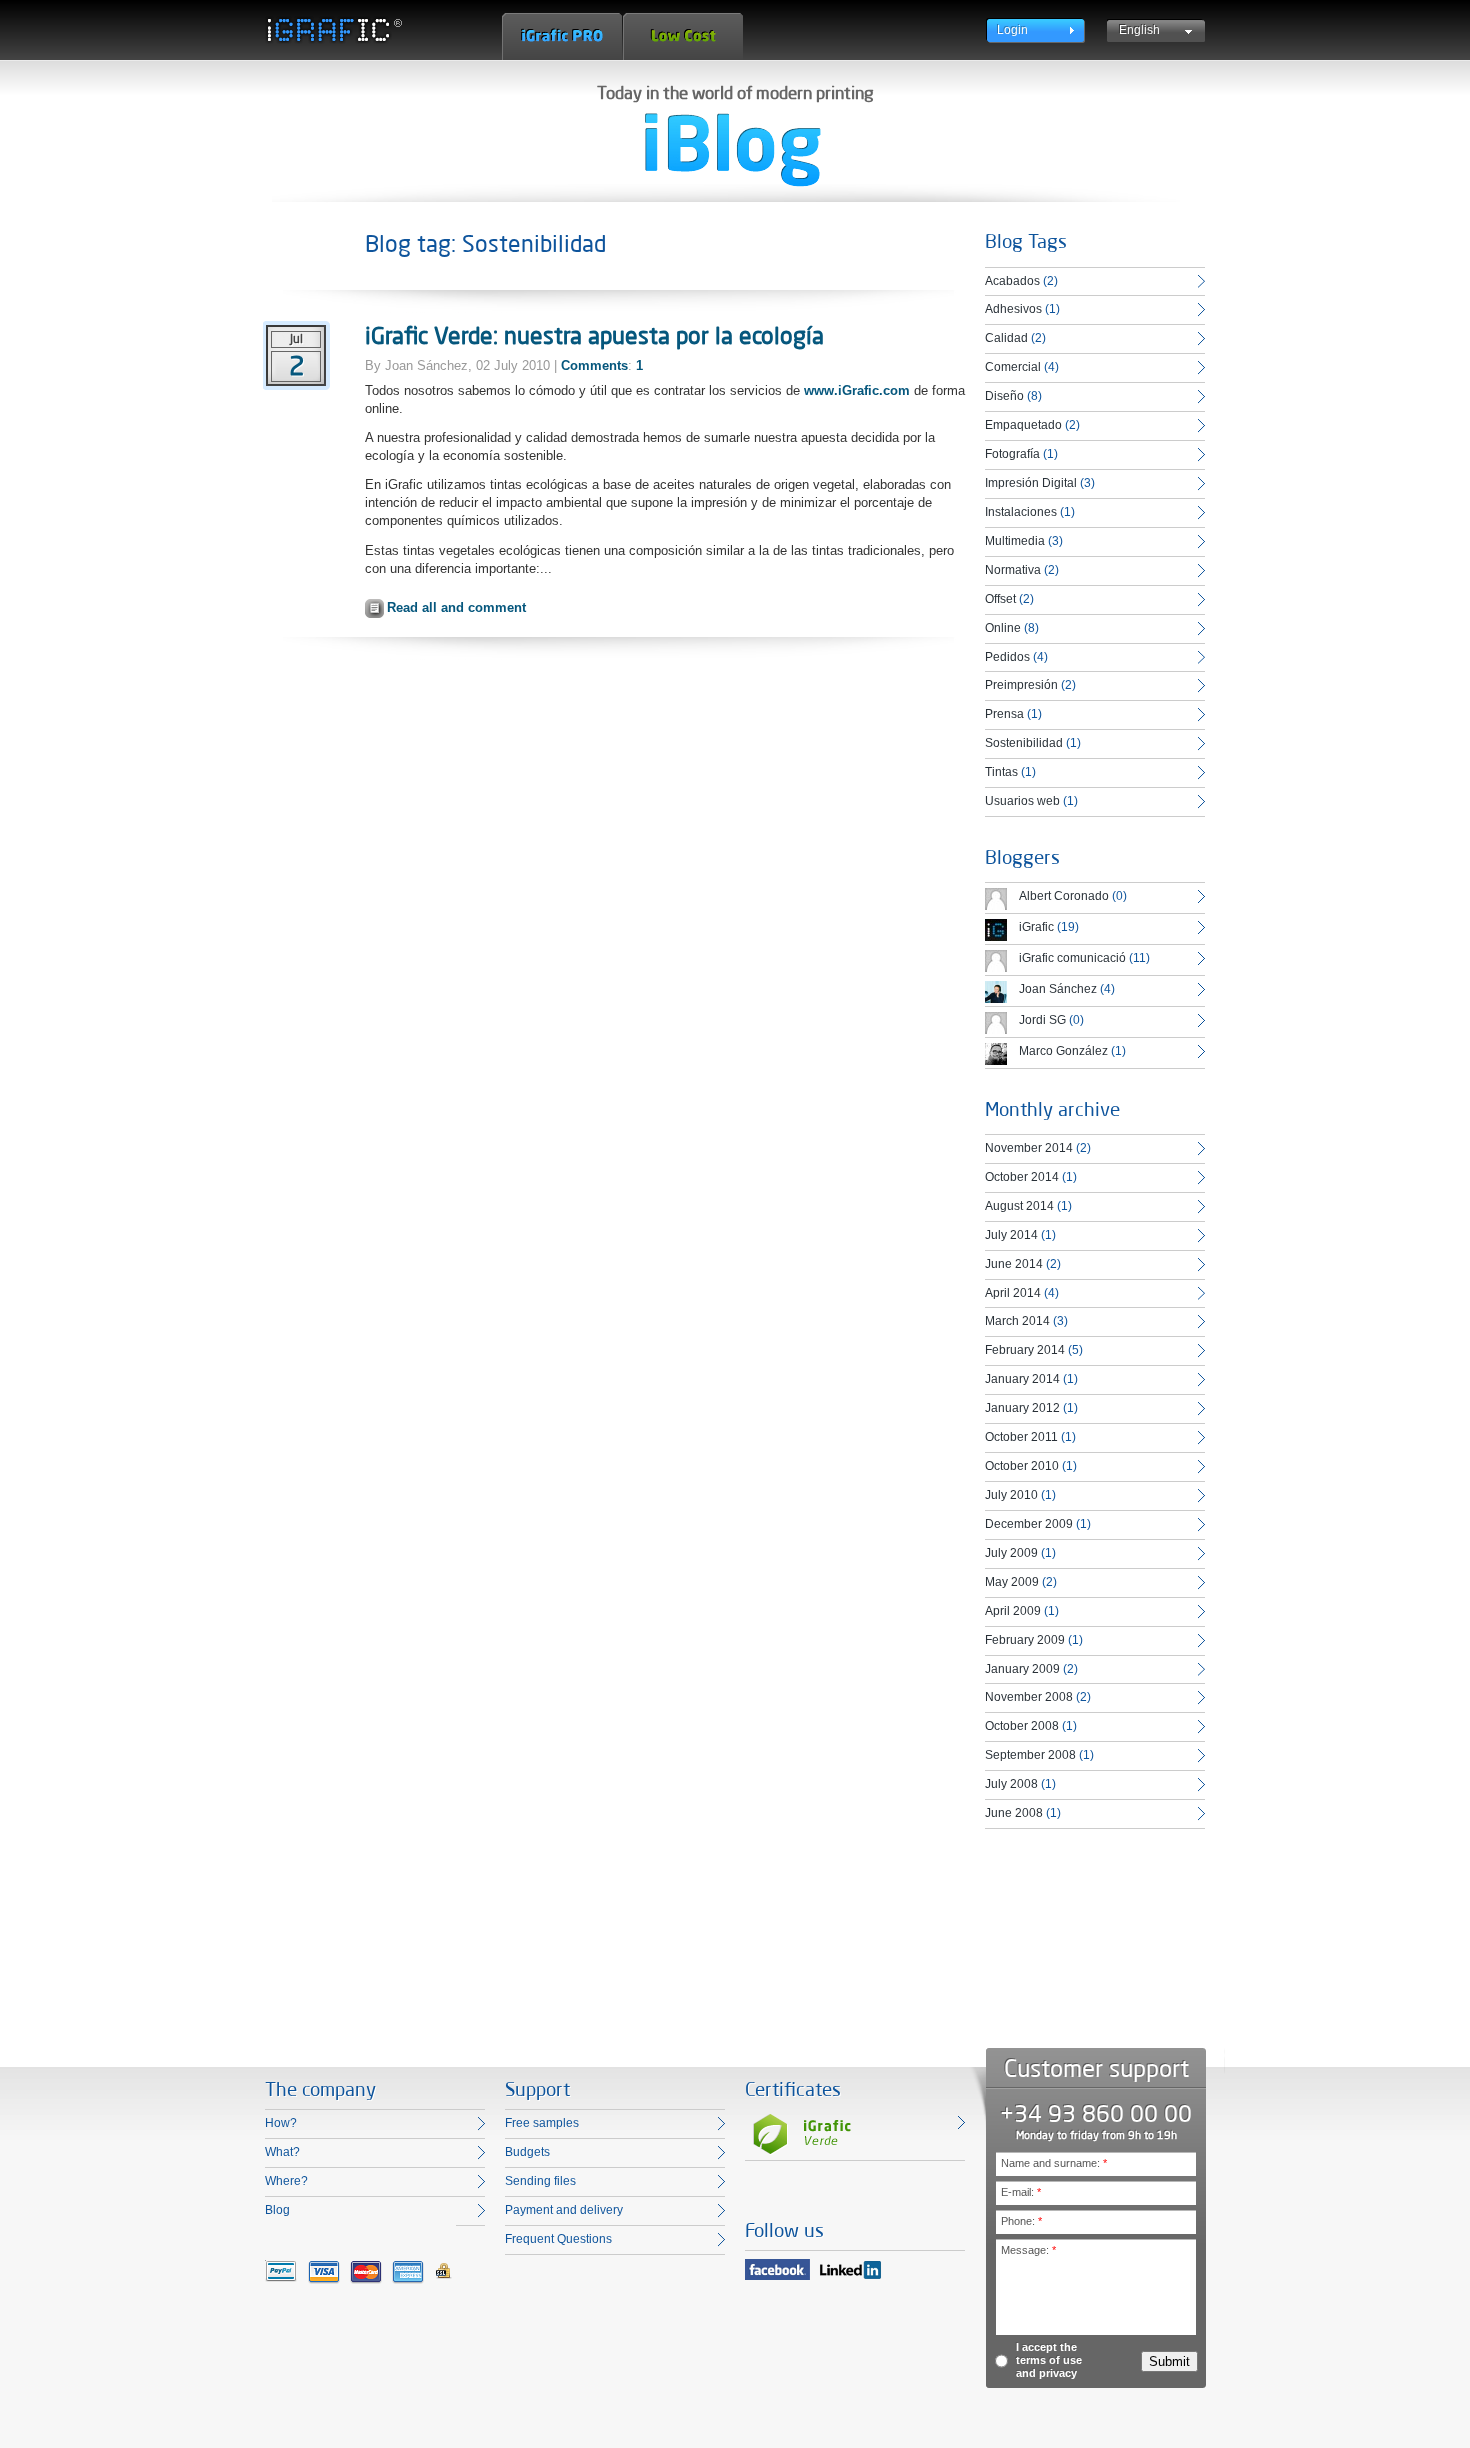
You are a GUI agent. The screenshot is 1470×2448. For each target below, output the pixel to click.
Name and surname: (1054, 2163)
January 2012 (1022, 1408)
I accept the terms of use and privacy (1049, 2360)
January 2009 (1022, 1669)
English (1139, 30)
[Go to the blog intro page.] (733, 150)
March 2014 (1017, 1321)
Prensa (1004, 714)
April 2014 (1013, 1293)
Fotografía (1012, 454)
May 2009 (1012, 1582)
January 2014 (1022, 1379)
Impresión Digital (1031, 483)
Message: (1028, 2250)
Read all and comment (456, 607)
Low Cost (683, 36)
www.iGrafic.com (857, 390)
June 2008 (1014, 1813)
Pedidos (1007, 657)
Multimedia (1015, 541)
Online (1003, 628)
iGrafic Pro (562, 36)
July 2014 (1011, 1235)
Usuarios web (1022, 801)
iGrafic (1036, 927)
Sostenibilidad (1024, 743)
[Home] (333, 30)
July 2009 (1011, 1553)
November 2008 (1029, 1697)
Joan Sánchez (1058, 989)
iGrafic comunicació (1072, 958)
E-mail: (1021, 2192)
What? (282, 2152)
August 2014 (1019, 1206)
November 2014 (1029, 1148)
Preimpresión (1021, 685)
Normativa (1013, 570)
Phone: (1021, 2221)
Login (1012, 30)
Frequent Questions (558, 2239)
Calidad (1006, 338)
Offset (1000, 599)
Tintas (1001, 772)
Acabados (1012, 281)
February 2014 (1025, 1350)
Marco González (1063, 1051)
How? (281, 2123)
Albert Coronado (1064, 896)
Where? (286, 2181)
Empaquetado (1023, 425)
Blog (277, 2210)
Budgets (527, 2152)
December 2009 (1029, 1524)
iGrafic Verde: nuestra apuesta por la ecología (594, 335)
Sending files (540, 2181)
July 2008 (1011, 1784)
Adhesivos (1013, 309)
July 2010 (1011, 1495)
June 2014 (1014, 1264)
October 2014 (1022, 1177)
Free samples (542, 2123)
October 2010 (1022, 1466)
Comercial (1013, 367)
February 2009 (1025, 1640)
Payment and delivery (564, 2210)
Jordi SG (1042, 1020)
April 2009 (1013, 1611)
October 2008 (1022, 1726)
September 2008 (1030, 1755)
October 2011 (1021, 1437)
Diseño (1004, 396)
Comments (594, 365)
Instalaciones (1021, 512)
